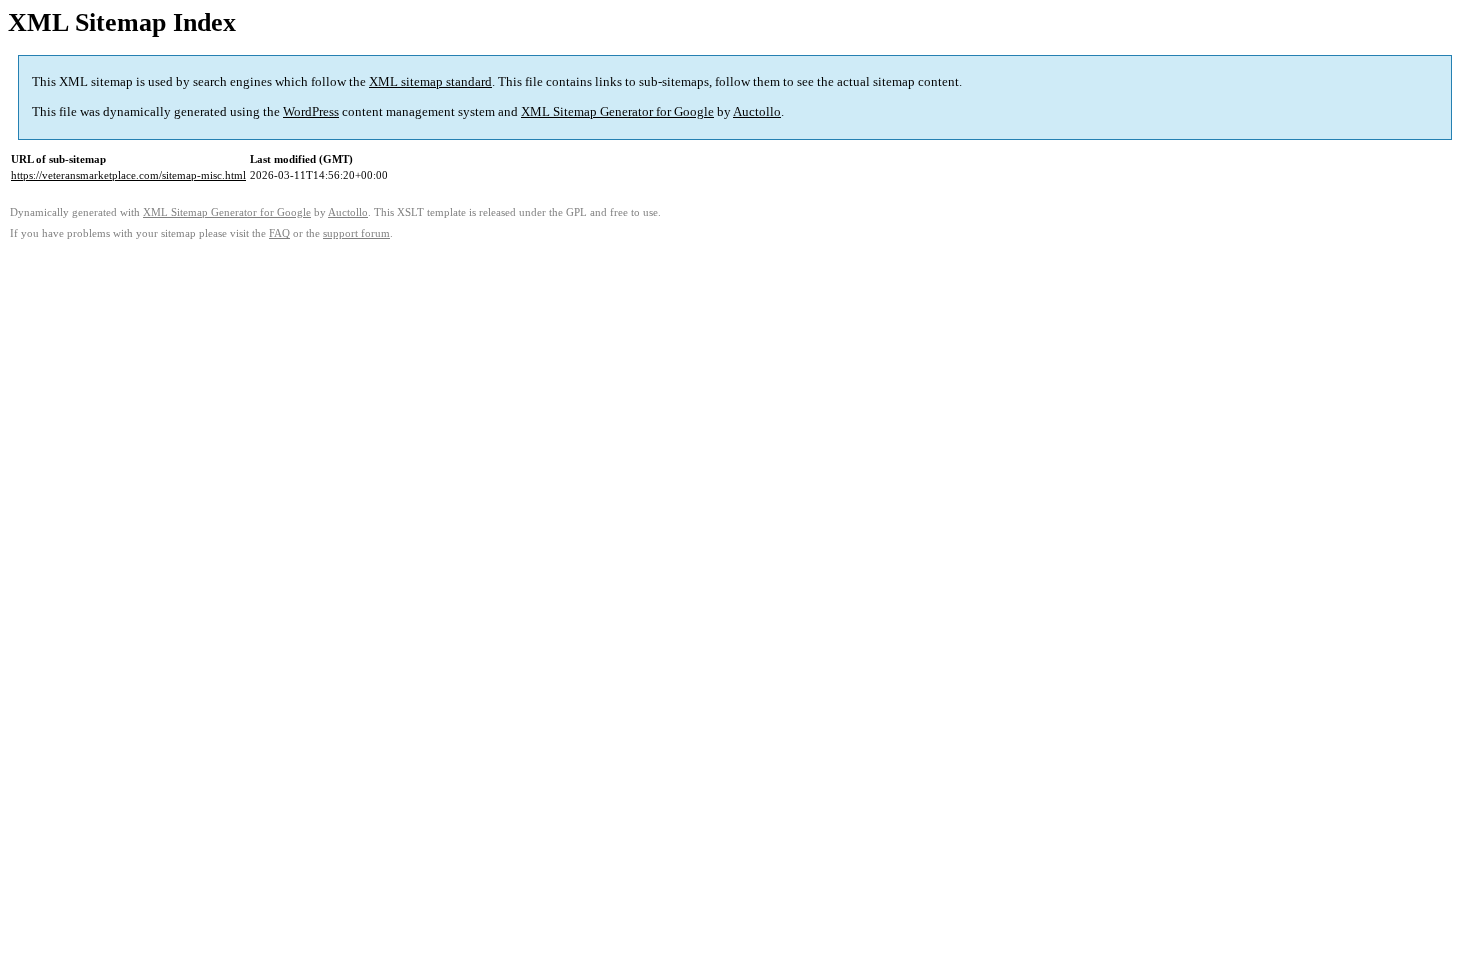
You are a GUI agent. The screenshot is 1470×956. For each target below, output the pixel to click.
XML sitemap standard (430, 81)
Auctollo (757, 111)
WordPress (311, 111)
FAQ (279, 233)
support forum (356, 233)
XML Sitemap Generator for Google (617, 111)
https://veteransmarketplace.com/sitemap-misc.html (128, 175)
